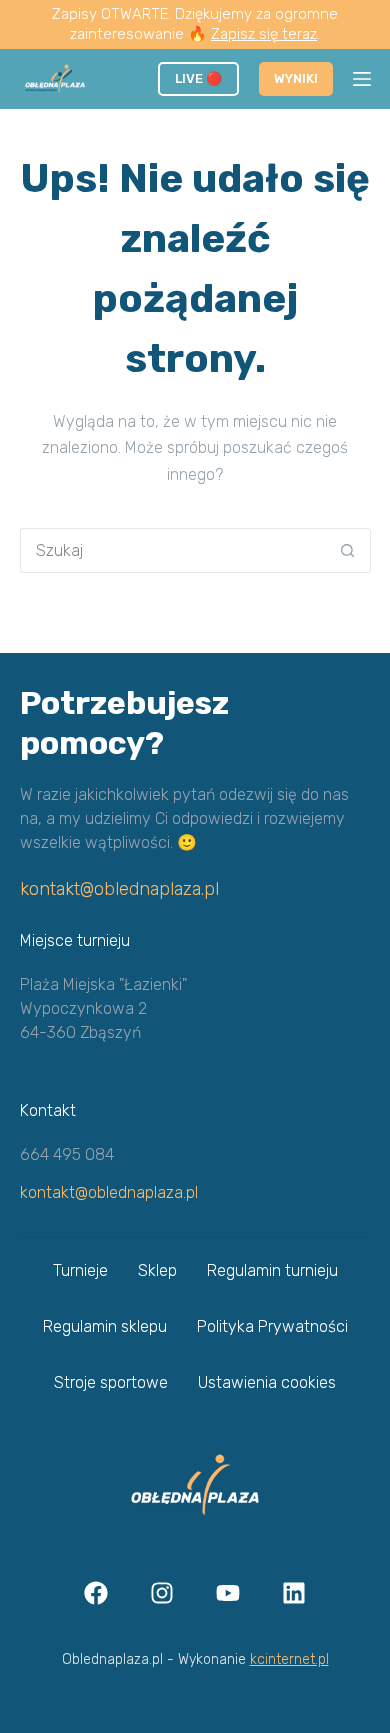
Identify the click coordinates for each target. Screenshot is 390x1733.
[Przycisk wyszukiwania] (348, 550)
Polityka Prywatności (272, 1326)
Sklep (157, 1270)
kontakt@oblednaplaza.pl (119, 889)
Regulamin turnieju (272, 1270)
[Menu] (362, 79)
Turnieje (80, 1270)
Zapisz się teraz (264, 34)
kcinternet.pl (289, 1659)
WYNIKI (296, 78)
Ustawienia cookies (267, 1382)
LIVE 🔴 (198, 78)
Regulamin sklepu (105, 1326)
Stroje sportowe (111, 1382)
